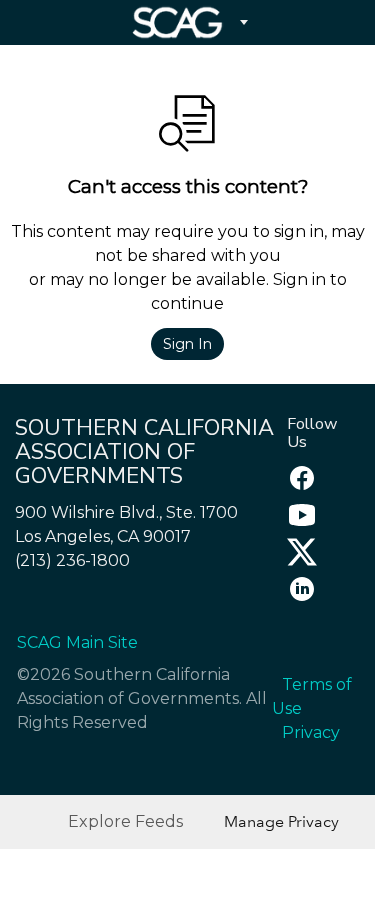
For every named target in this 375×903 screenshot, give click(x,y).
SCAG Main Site (77, 642)
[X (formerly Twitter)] (297, 561)
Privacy (311, 732)
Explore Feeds (125, 821)
